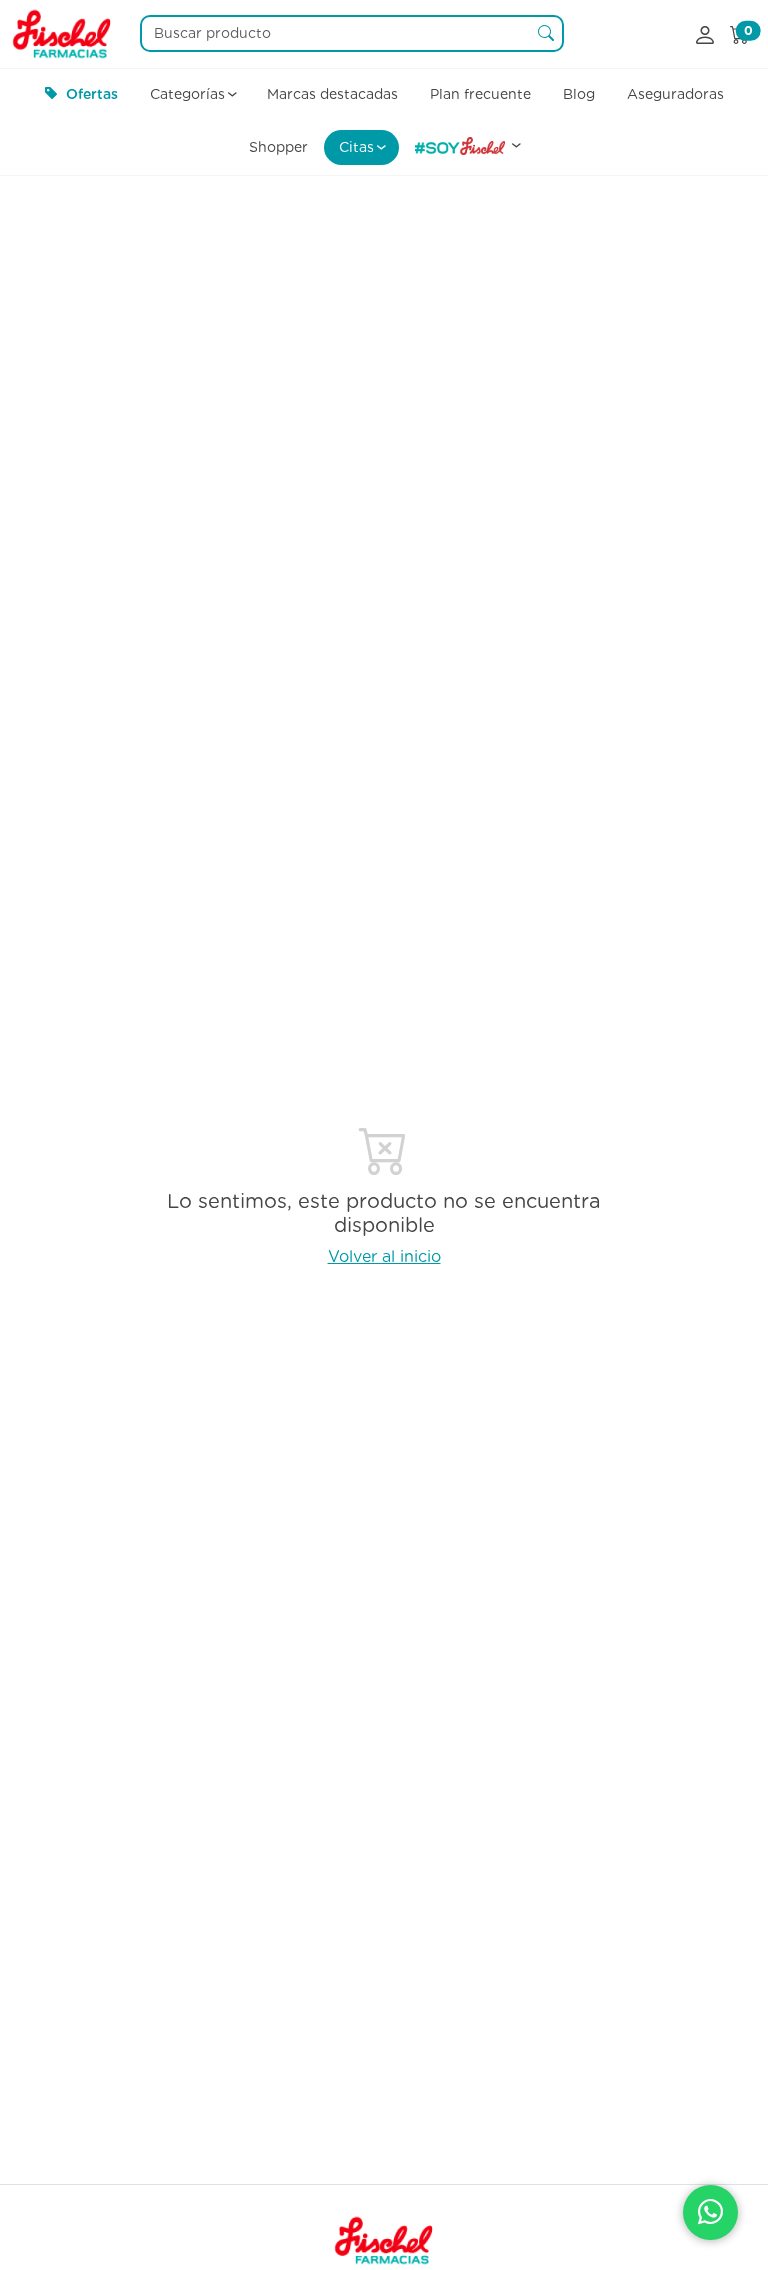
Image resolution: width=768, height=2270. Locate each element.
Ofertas (92, 94)
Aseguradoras (675, 94)
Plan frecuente (480, 94)
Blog (579, 94)
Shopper (278, 147)
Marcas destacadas (332, 94)
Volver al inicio (384, 1256)
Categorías (187, 94)
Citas (356, 147)
